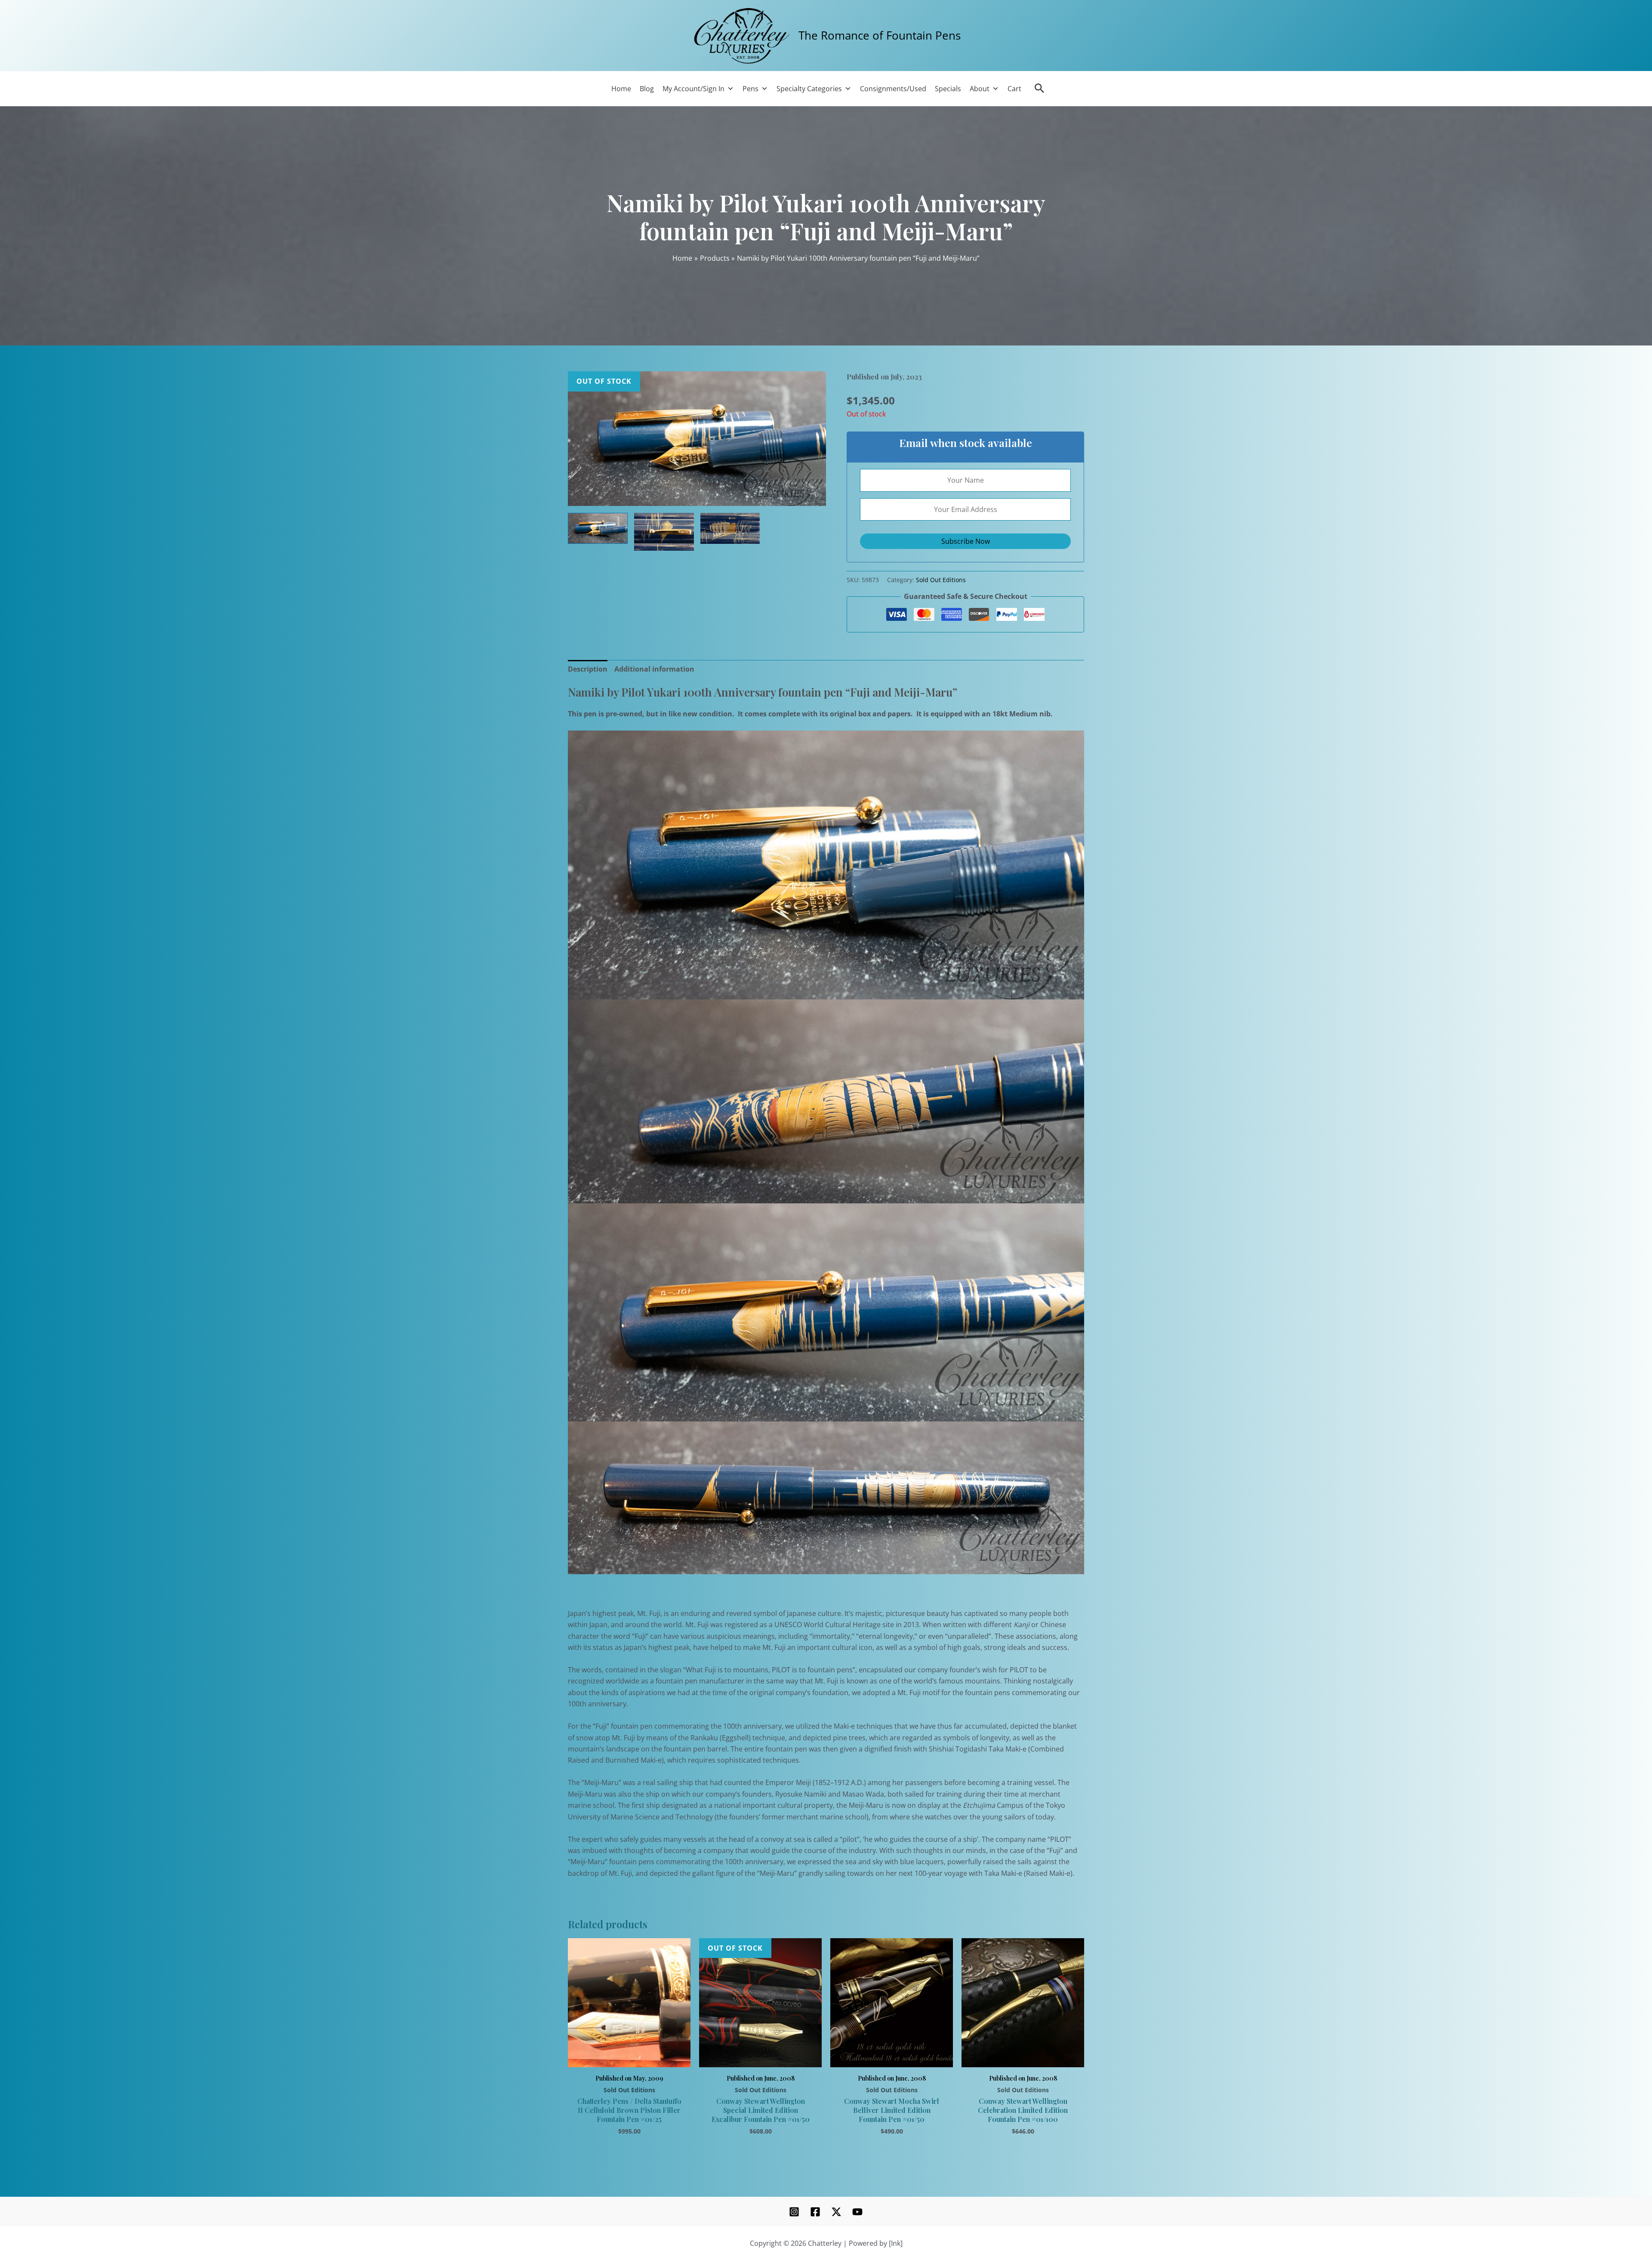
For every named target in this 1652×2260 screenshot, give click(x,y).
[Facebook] (815, 2212)
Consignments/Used (893, 89)
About (980, 89)
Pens (750, 89)
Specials (948, 89)
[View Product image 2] (664, 532)
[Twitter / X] (836, 2212)
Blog (647, 89)
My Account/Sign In (693, 89)
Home (621, 89)
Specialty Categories (809, 89)
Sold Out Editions (941, 580)
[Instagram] (794, 2212)
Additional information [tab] (654, 669)
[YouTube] (857, 2212)
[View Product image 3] (730, 528)
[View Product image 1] (598, 528)
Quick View (629, 2057)
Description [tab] (588, 669)
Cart (1014, 89)
